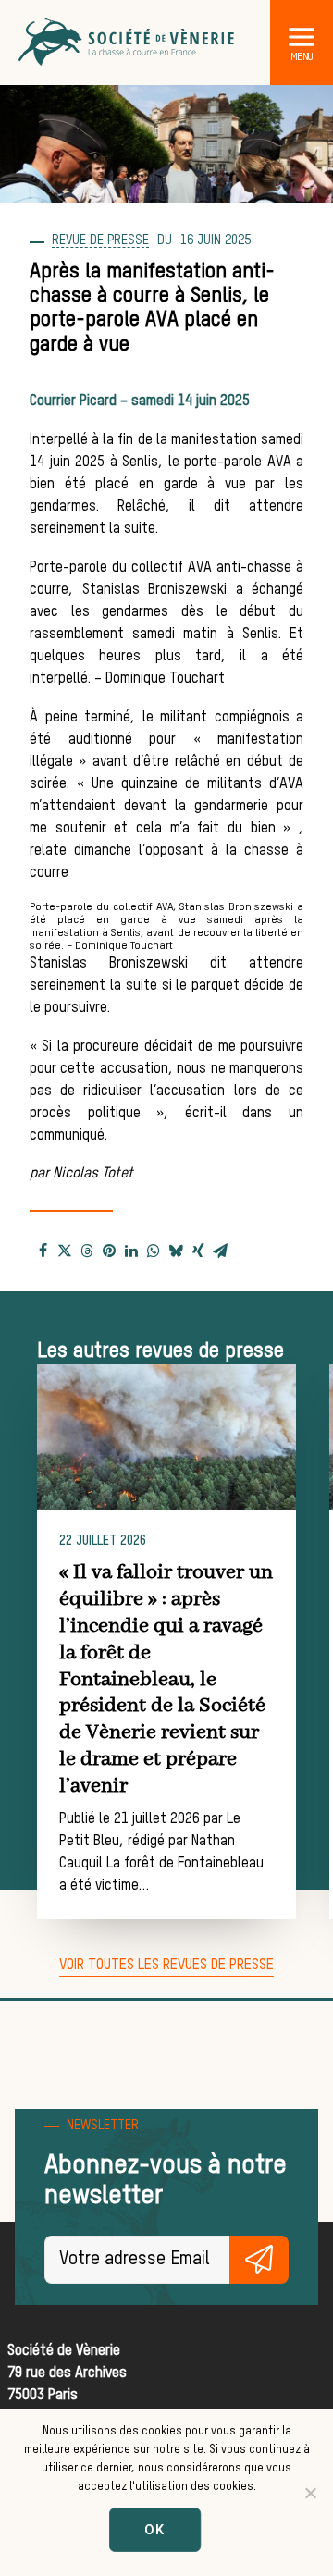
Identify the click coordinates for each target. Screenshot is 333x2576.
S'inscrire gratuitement (259, 2260)
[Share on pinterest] (109, 1251)
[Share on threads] (87, 1251)
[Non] (310, 2493)
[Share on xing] (198, 1251)
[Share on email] (220, 1251)
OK (155, 2529)
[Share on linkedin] (131, 1251)
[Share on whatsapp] (154, 1251)
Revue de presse (100, 240)
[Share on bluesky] (176, 1251)
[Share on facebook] (43, 1251)
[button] (302, 36)
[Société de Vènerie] (128, 43)
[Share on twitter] (65, 1251)
